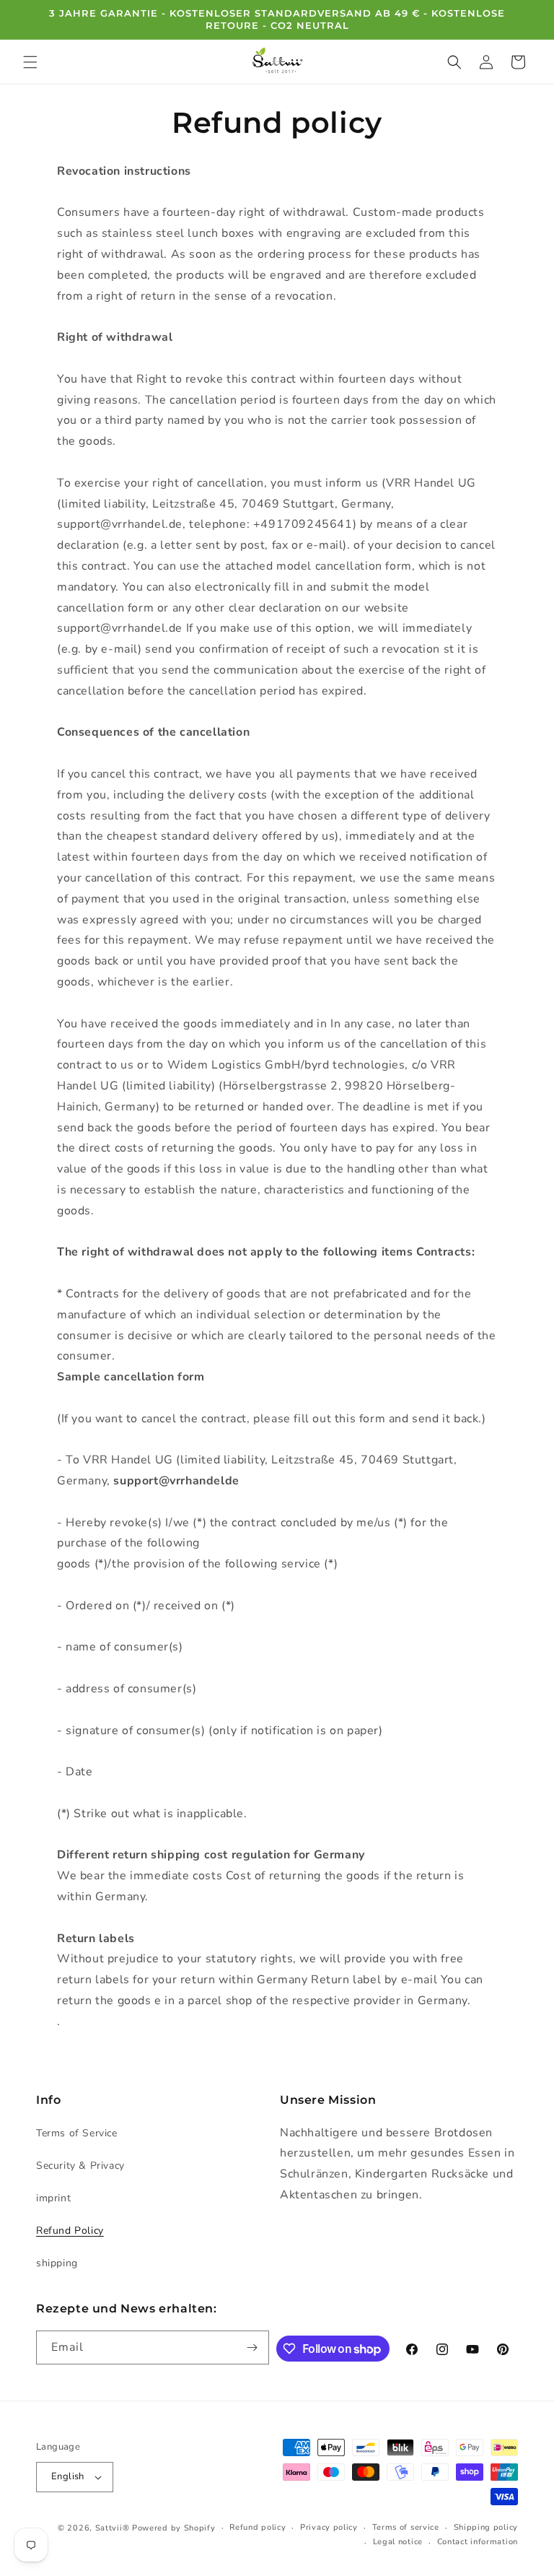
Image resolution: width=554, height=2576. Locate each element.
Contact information (478, 2542)
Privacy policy (329, 2527)
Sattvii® (113, 2528)
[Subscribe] (252, 2347)
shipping (57, 2263)
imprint (53, 2198)
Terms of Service (77, 2133)
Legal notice (398, 2542)
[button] (30, 62)
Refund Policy (70, 2231)
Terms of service (406, 2527)
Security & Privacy (80, 2166)
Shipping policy (486, 2527)
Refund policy (258, 2527)
